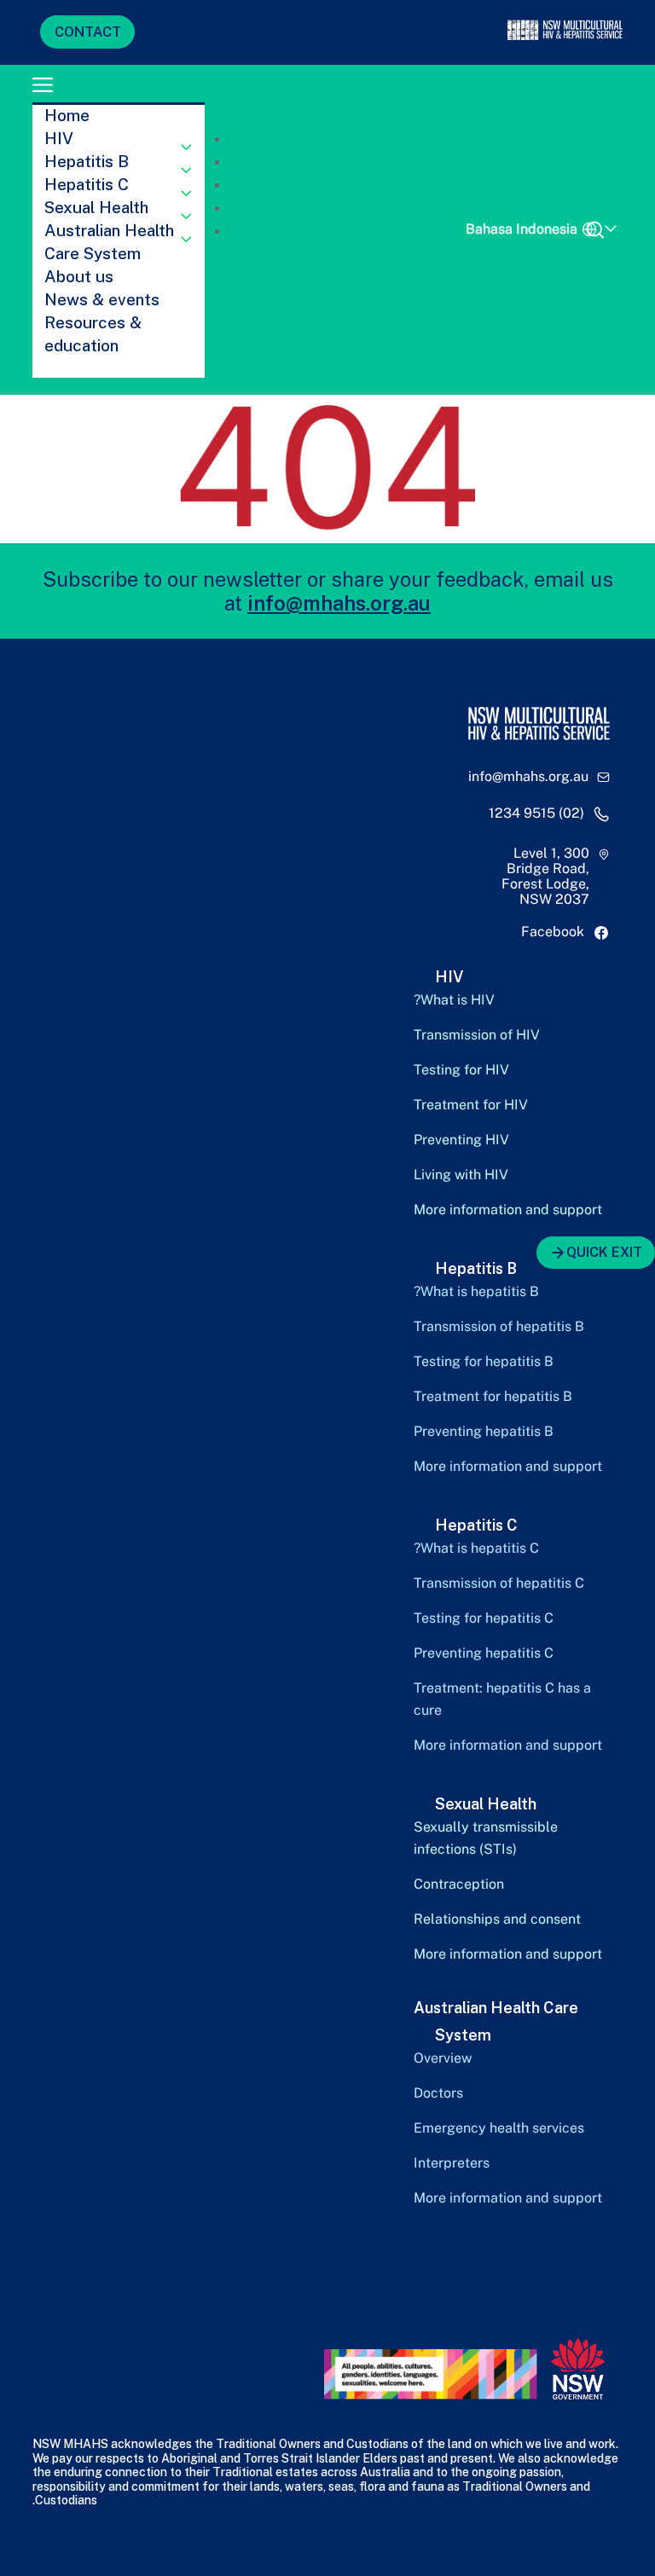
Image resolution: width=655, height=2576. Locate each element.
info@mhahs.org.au (339, 603)
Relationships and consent (497, 1919)
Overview (443, 2058)
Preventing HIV (461, 1140)
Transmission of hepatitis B (499, 1326)
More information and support (508, 1210)
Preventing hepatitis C (484, 1653)
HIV (59, 138)
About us (79, 276)
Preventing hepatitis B (484, 1431)
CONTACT (88, 32)
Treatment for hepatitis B (493, 1396)
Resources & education (93, 334)
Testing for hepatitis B (484, 1361)
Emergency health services (499, 2128)
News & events (102, 299)
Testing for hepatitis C (484, 1618)
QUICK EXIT (604, 1252)
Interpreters (452, 2163)
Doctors (438, 2093)
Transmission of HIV (477, 1035)
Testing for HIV (461, 1070)
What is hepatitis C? (476, 1548)
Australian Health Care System (109, 242)
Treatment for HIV (471, 1105)
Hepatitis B (87, 161)
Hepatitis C (87, 184)
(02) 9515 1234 (536, 813)
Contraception (459, 1884)
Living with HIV (461, 1175)
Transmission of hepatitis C (499, 1583)
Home (67, 115)
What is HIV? (454, 1000)
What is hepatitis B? (476, 1291)
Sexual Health (96, 207)
